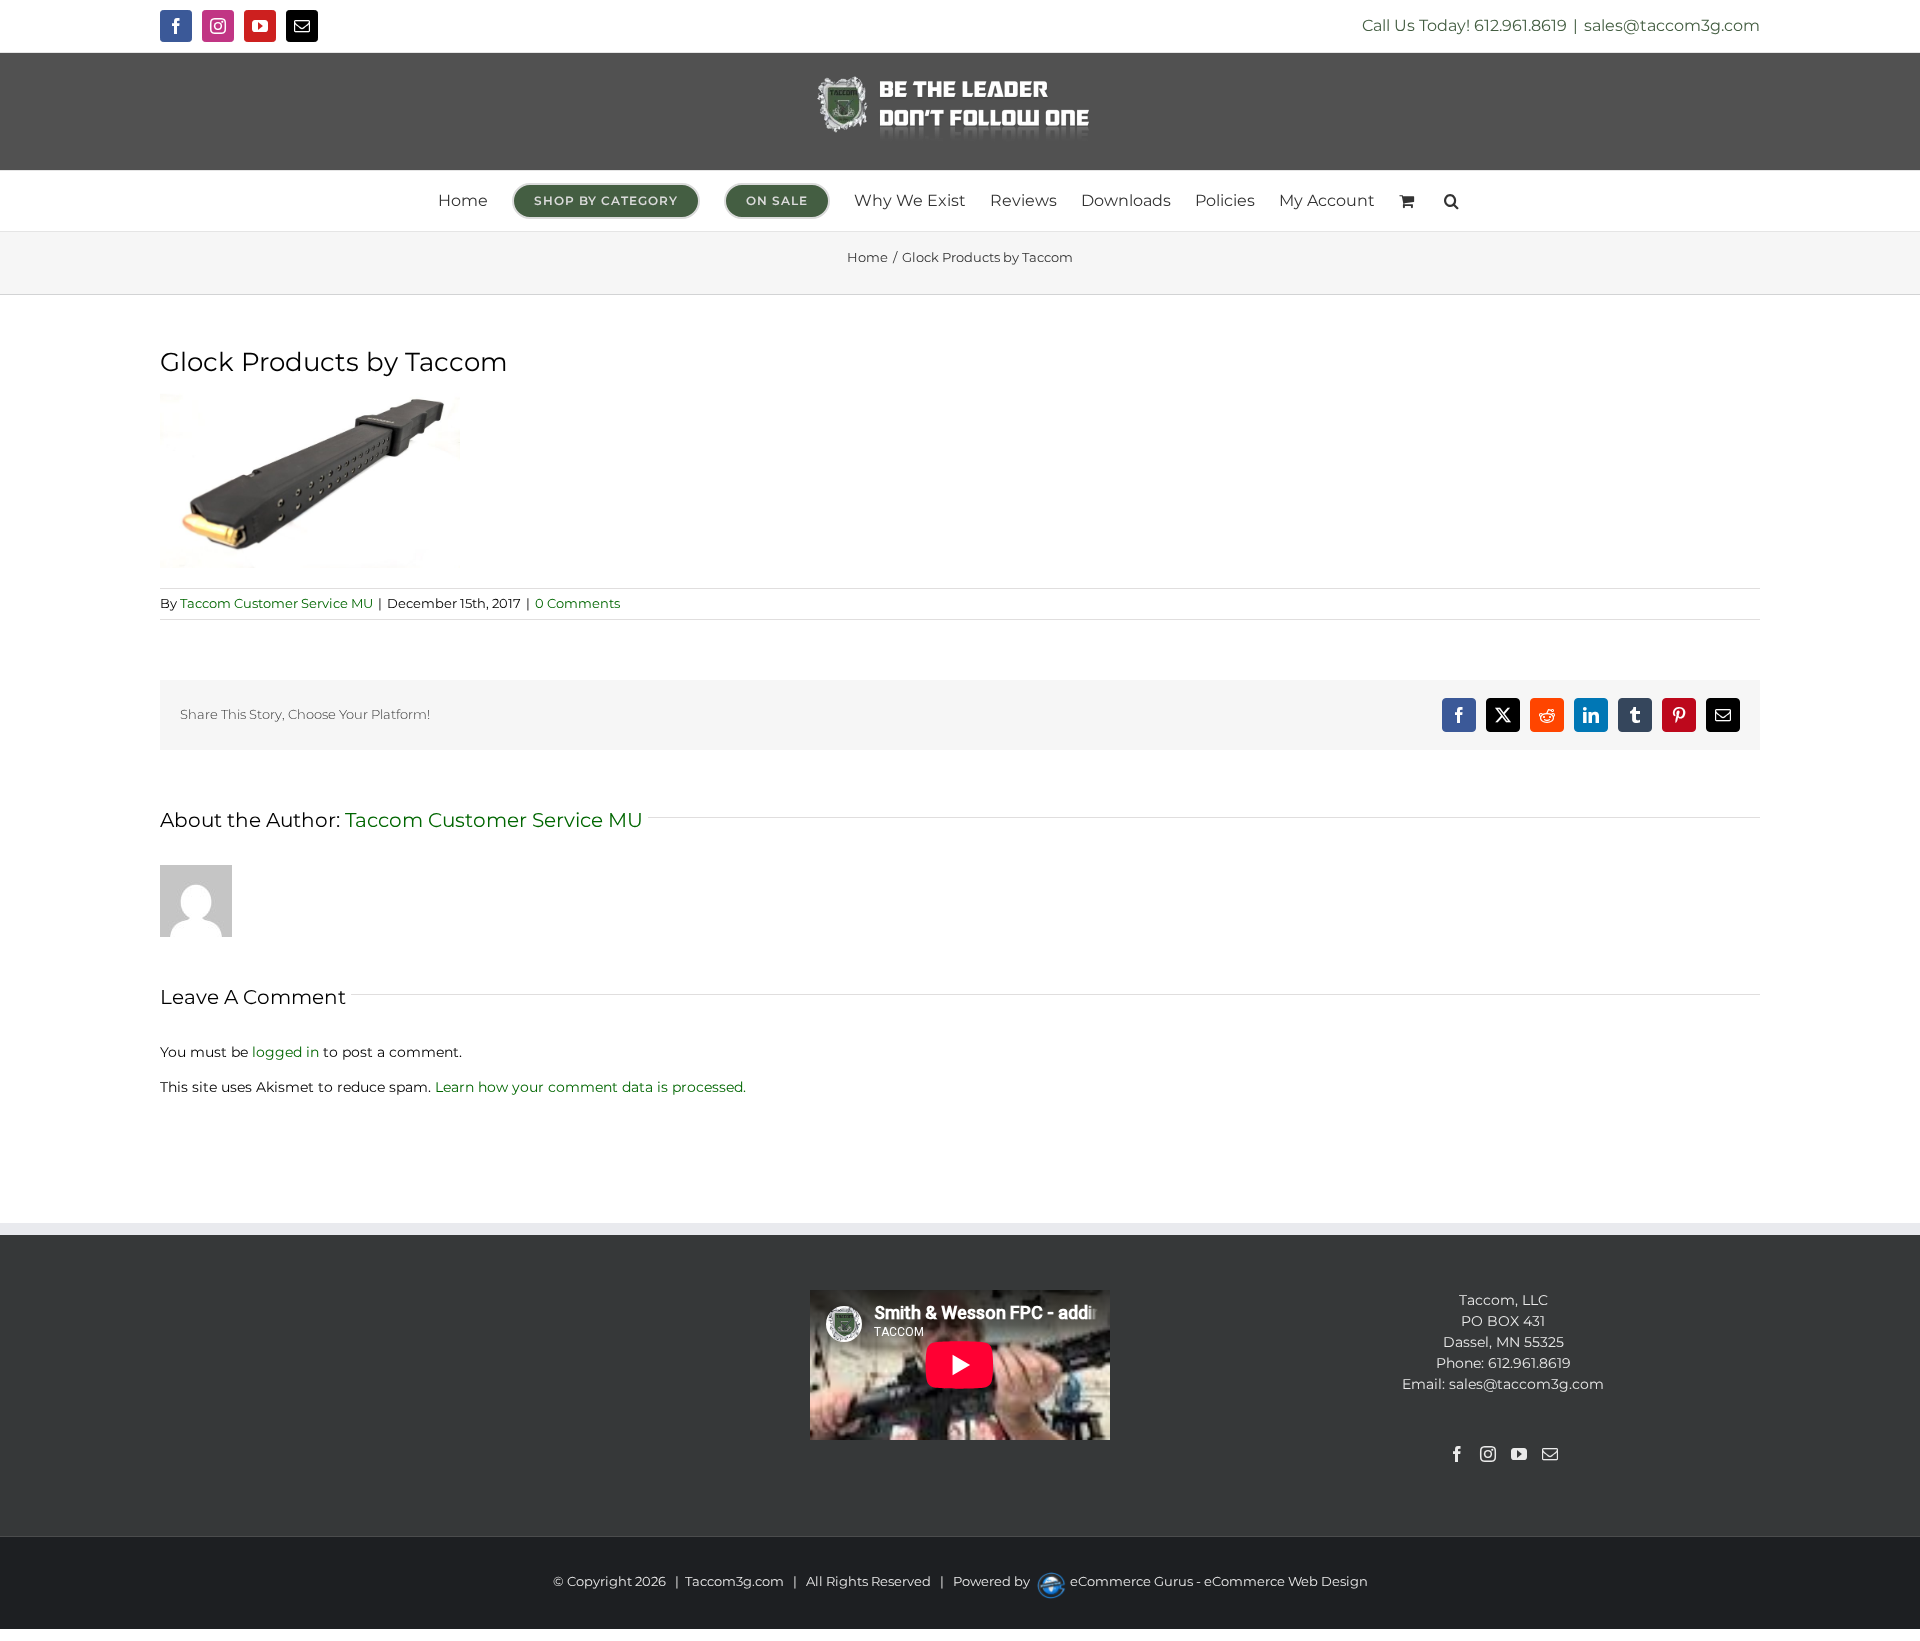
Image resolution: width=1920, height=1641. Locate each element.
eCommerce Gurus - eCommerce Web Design (1219, 1581)
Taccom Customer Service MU (276, 603)
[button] (1451, 201)
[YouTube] (1519, 1454)
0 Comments (577, 603)
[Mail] (1550, 1454)
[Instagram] (1488, 1454)
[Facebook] (1457, 1454)
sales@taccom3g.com (1672, 25)
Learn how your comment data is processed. (590, 1087)
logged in (285, 1052)
